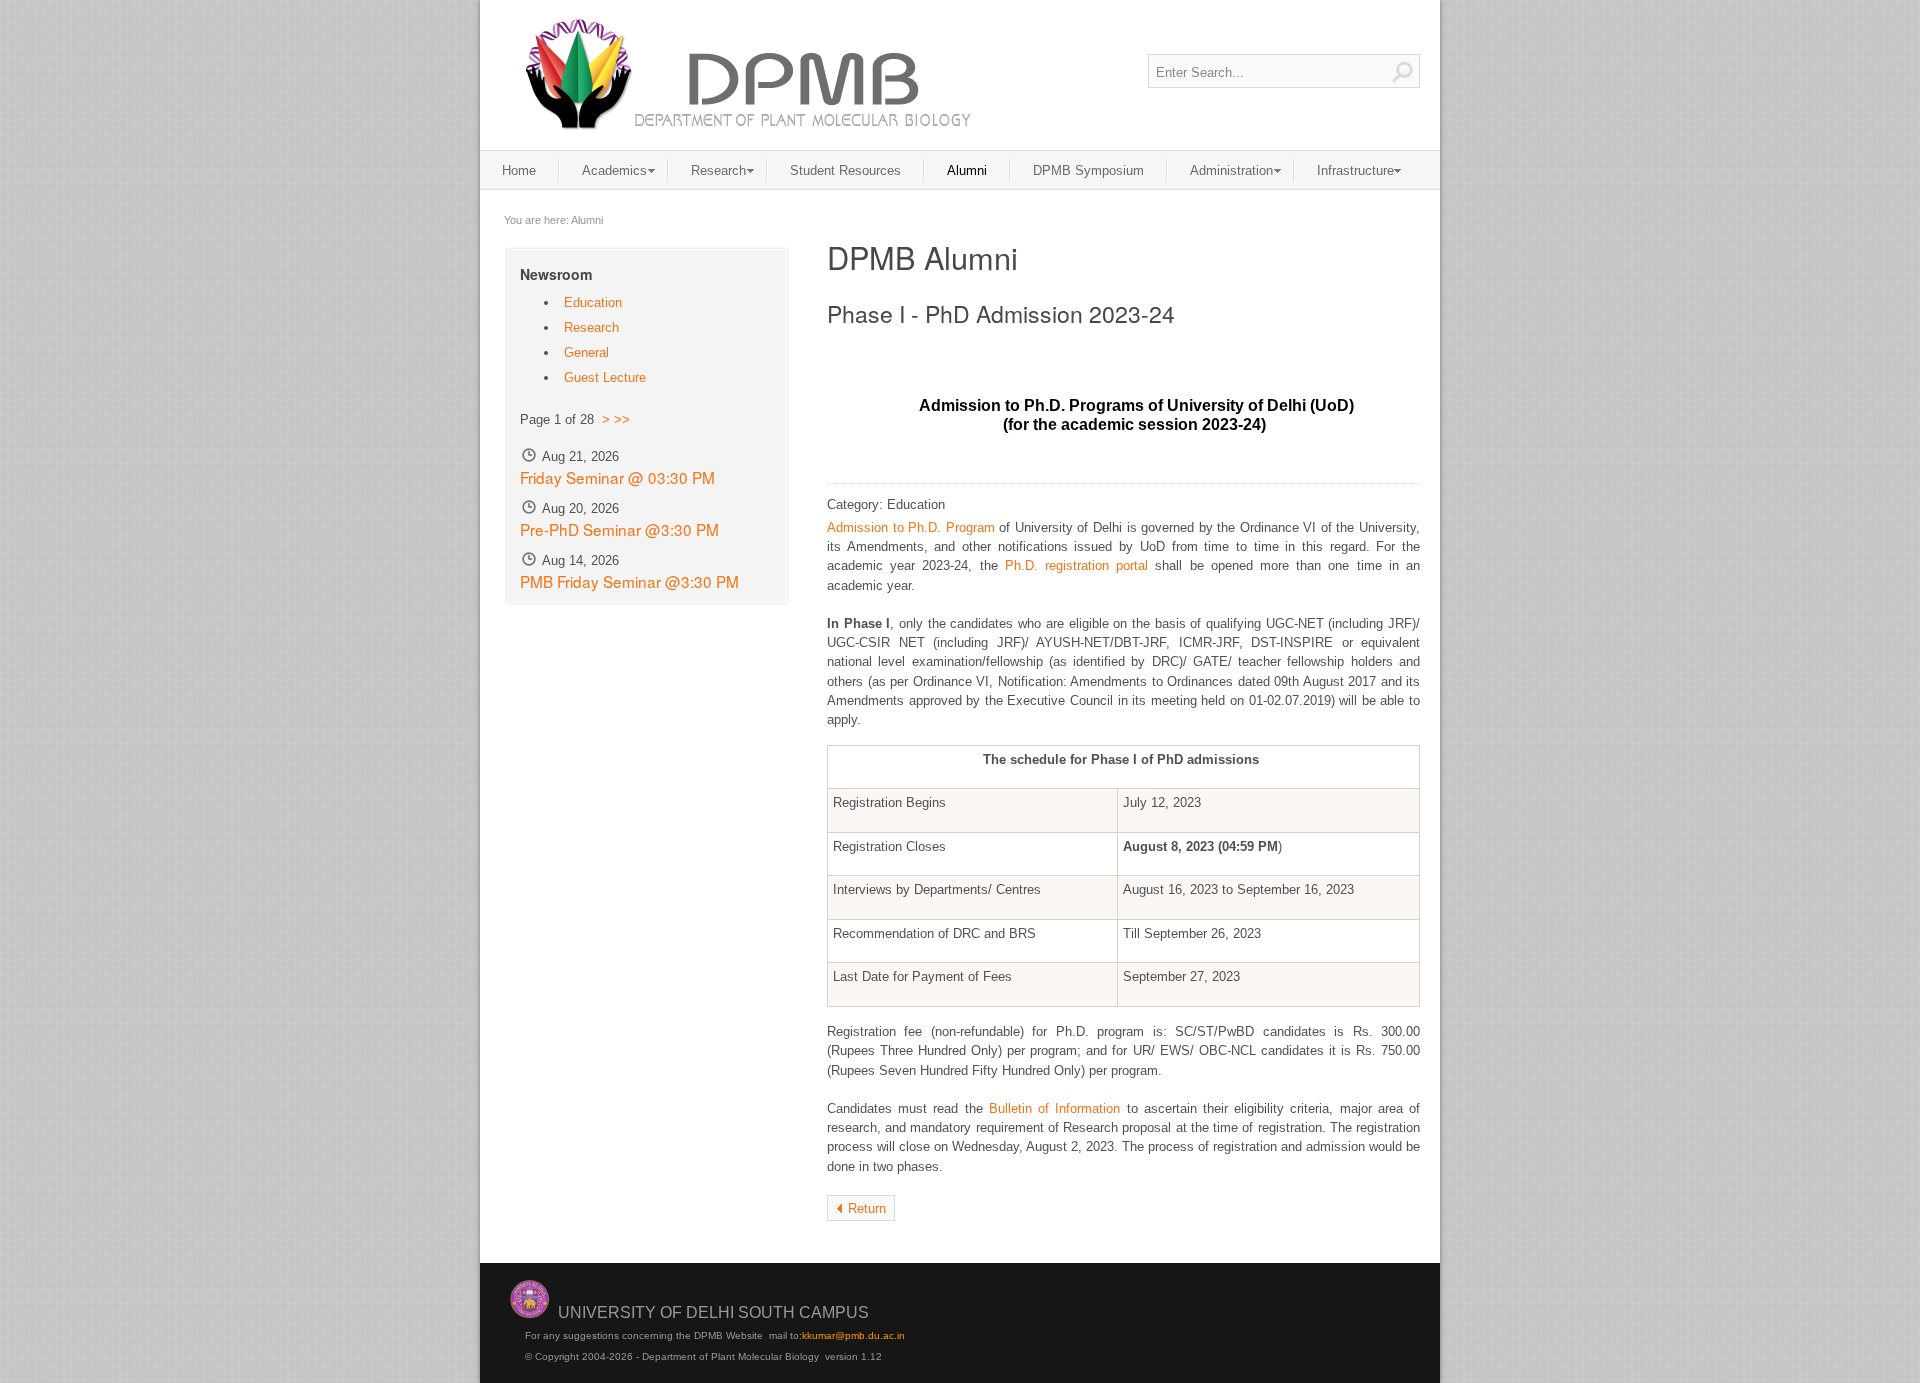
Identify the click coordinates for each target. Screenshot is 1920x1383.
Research (591, 327)
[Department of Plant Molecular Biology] (745, 74)
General (586, 352)
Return (867, 1208)
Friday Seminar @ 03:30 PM (617, 477)
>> (622, 419)
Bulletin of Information (1054, 1108)
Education (593, 302)
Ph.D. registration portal (1076, 565)
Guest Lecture (605, 377)
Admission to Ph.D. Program (911, 527)
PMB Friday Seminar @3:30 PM (629, 581)
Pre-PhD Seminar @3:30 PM (619, 529)
